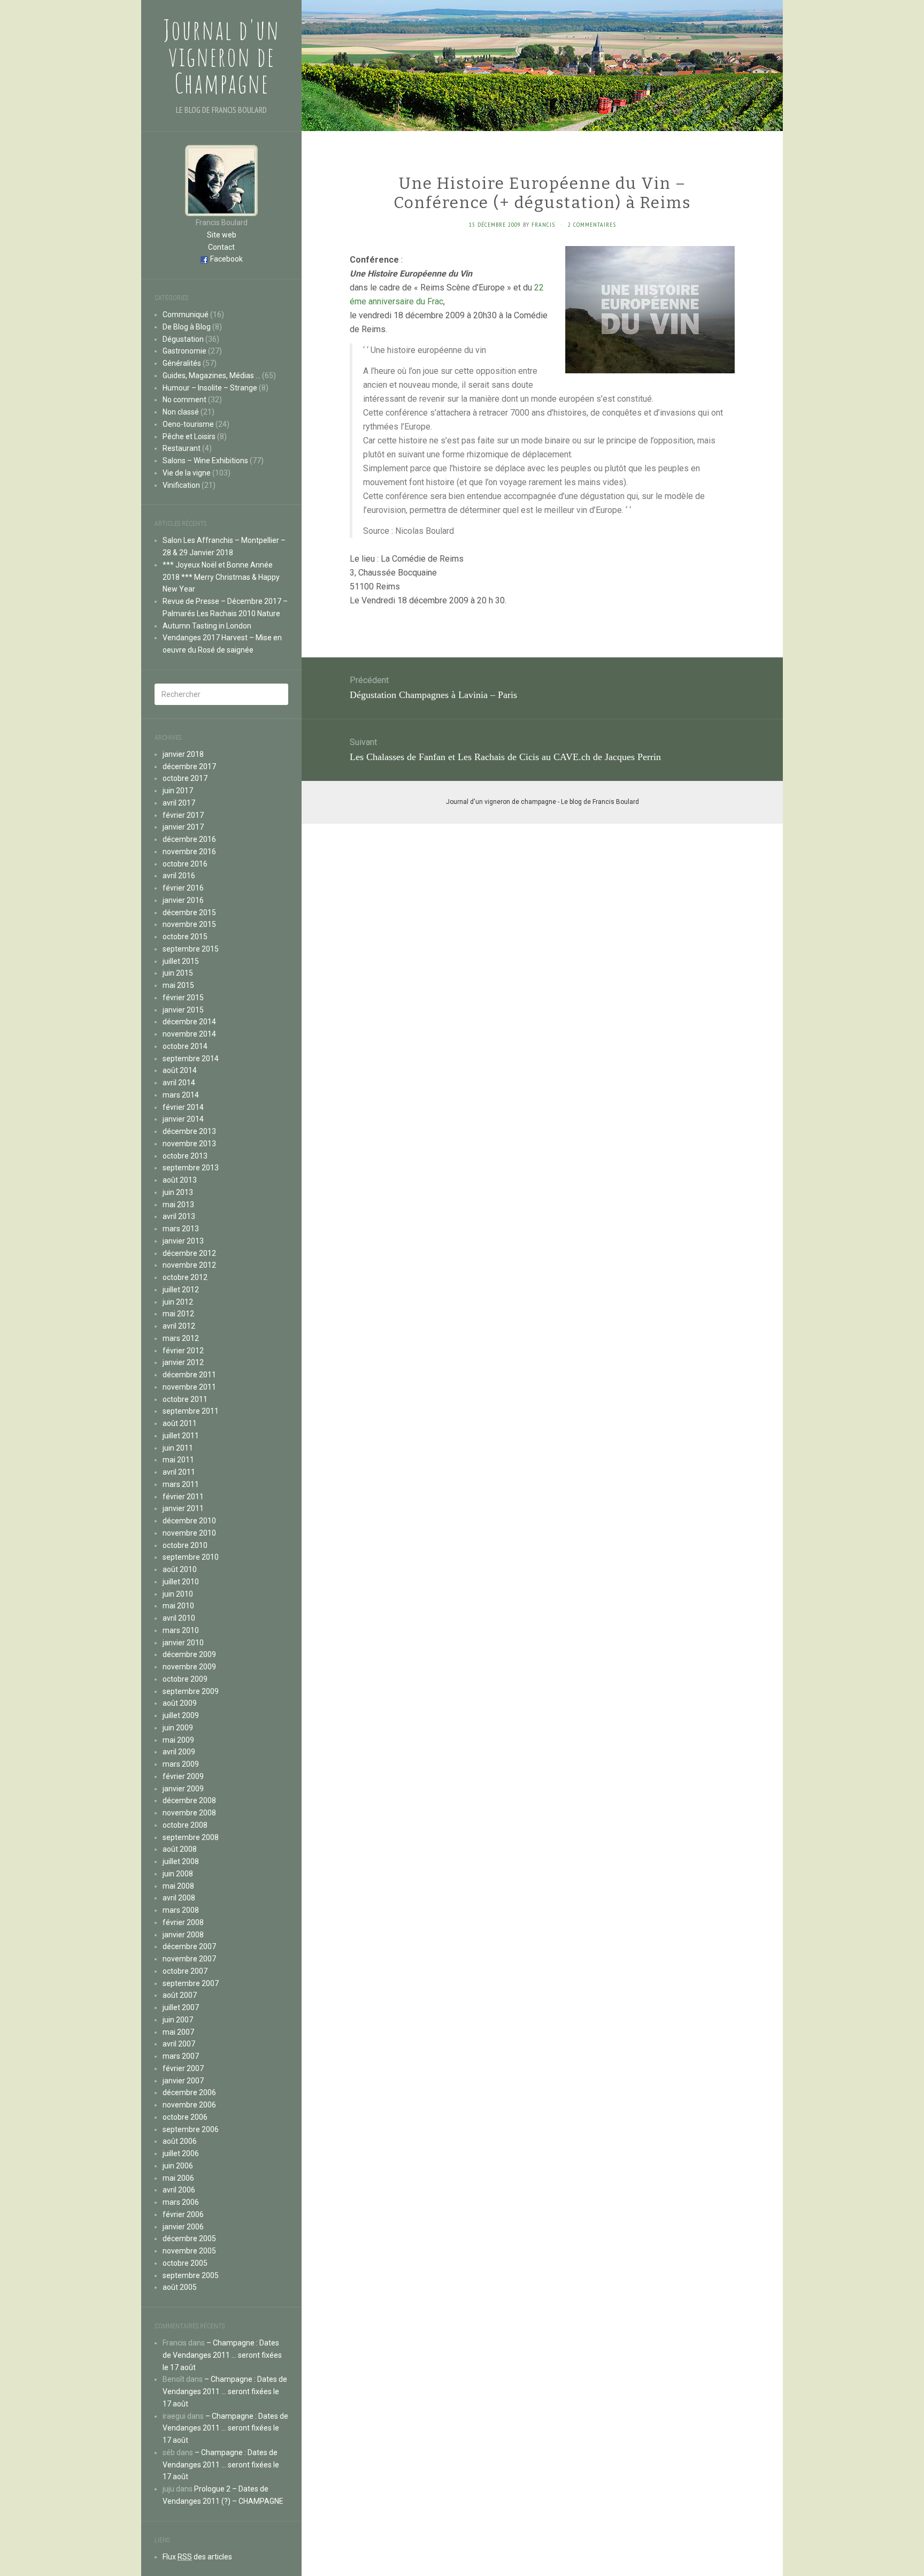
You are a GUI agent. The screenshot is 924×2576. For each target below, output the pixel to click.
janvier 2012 (183, 1362)
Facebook (226, 259)
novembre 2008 (189, 1813)
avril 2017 (179, 803)
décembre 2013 (189, 1131)
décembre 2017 (189, 766)
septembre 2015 (191, 949)
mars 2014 (181, 1095)
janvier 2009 (183, 1789)
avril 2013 (179, 1216)
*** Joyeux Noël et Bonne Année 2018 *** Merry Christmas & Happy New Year (221, 577)
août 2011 (180, 1423)
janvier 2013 (183, 1241)
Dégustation (183, 339)
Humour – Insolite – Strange (210, 388)
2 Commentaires (592, 224)
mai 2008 (178, 1886)
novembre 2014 (189, 1034)
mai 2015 (178, 985)
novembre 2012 (189, 1265)
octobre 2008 (185, 1825)
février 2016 (183, 888)
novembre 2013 (189, 1144)
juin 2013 (178, 1192)
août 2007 (180, 1995)
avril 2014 (179, 1083)
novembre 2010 (189, 1533)
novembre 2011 (189, 1387)
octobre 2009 (185, 1679)
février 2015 (183, 998)
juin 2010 (178, 1594)
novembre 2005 (189, 2251)
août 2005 (180, 2287)
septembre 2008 (191, 1837)
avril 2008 (179, 1898)
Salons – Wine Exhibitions (205, 461)
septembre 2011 (191, 1411)
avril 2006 (179, 2190)
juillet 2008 (181, 1861)
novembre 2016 (189, 852)
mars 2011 (181, 1484)
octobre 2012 (185, 1277)
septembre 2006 (191, 2129)
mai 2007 (178, 2032)
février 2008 (183, 1922)
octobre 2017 (185, 778)
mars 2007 (181, 2056)
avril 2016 (179, 876)
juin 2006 (178, 2166)
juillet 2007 (181, 2007)
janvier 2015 (183, 1010)
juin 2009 (178, 1728)
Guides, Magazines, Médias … (211, 375)
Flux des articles (197, 2557)
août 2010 (180, 1569)
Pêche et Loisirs (189, 436)
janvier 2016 (183, 900)
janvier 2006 (183, 2227)
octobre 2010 (185, 1545)
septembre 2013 (191, 1168)
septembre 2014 (191, 1059)
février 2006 (183, 2214)
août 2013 (180, 1180)
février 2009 (183, 1776)
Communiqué (186, 315)
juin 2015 (178, 973)
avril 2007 (179, 2044)
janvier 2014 (183, 1119)
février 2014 (183, 1107)
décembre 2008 (189, 1800)
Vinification (181, 485)
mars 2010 (181, 1630)
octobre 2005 (185, 2263)
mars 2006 (181, 2202)
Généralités (182, 363)
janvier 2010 (183, 1643)
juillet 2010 (181, 1582)
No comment (184, 400)
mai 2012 (178, 1314)
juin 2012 (178, 1302)
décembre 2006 (189, 2092)
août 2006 (180, 2141)
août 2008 (180, 1849)
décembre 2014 (189, 1022)
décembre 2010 (189, 1521)
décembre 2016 (189, 839)
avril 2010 (179, 1618)
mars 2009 (181, 1764)
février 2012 (183, 1351)
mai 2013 (178, 1205)
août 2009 (180, 1703)
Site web (222, 235)
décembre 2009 (189, 1654)
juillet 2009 (181, 1715)
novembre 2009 (189, 1667)
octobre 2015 (185, 937)
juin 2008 (178, 1874)
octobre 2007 (185, 1971)
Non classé (181, 412)
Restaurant (182, 448)
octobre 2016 (185, 864)
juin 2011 (178, 1448)
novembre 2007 (189, 1959)
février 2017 (183, 815)
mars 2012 (181, 1338)
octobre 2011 (185, 1399)
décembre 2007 (189, 1946)
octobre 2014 (185, 1046)
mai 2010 (178, 1606)
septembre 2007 (191, 1983)
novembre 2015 (189, 924)
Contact (221, 247)
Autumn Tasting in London (207, 626)
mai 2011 (178, 1460)
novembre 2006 (189, 2105)
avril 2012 (179, 1326)
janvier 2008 (183, 1935)
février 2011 (183, 1497)
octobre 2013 (185, 1156)
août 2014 (180, 1070)
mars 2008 (181, 1910)
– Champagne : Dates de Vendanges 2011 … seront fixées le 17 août (222, 2355)
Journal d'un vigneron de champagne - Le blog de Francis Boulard (542, 802)
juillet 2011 (181, 1436)
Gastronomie (184, 351)
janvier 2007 (183, 2081)
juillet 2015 (181, 961)
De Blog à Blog (187, 327)
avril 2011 (179, 1472)
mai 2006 (178, 2178)
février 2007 (183, 2068)
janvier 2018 (183, 754)
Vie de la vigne (187, 473)
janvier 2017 (183, 827)
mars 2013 (181, 1229)
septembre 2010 (191, 1557)
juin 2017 (178, 791)
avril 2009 (179, 1752)
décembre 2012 (189, 1253)
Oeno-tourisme (188, 424)
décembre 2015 (189, 913)
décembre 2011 (189, 1375)
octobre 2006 (185, 2117)
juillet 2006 (181, 2153)
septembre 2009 (191, 1691)
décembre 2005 (189, 2238)
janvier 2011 (183, 1508)
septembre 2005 (191, 2275)
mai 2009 (178, 1740)
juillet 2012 (181, 1290)
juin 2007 (178, 2020)
